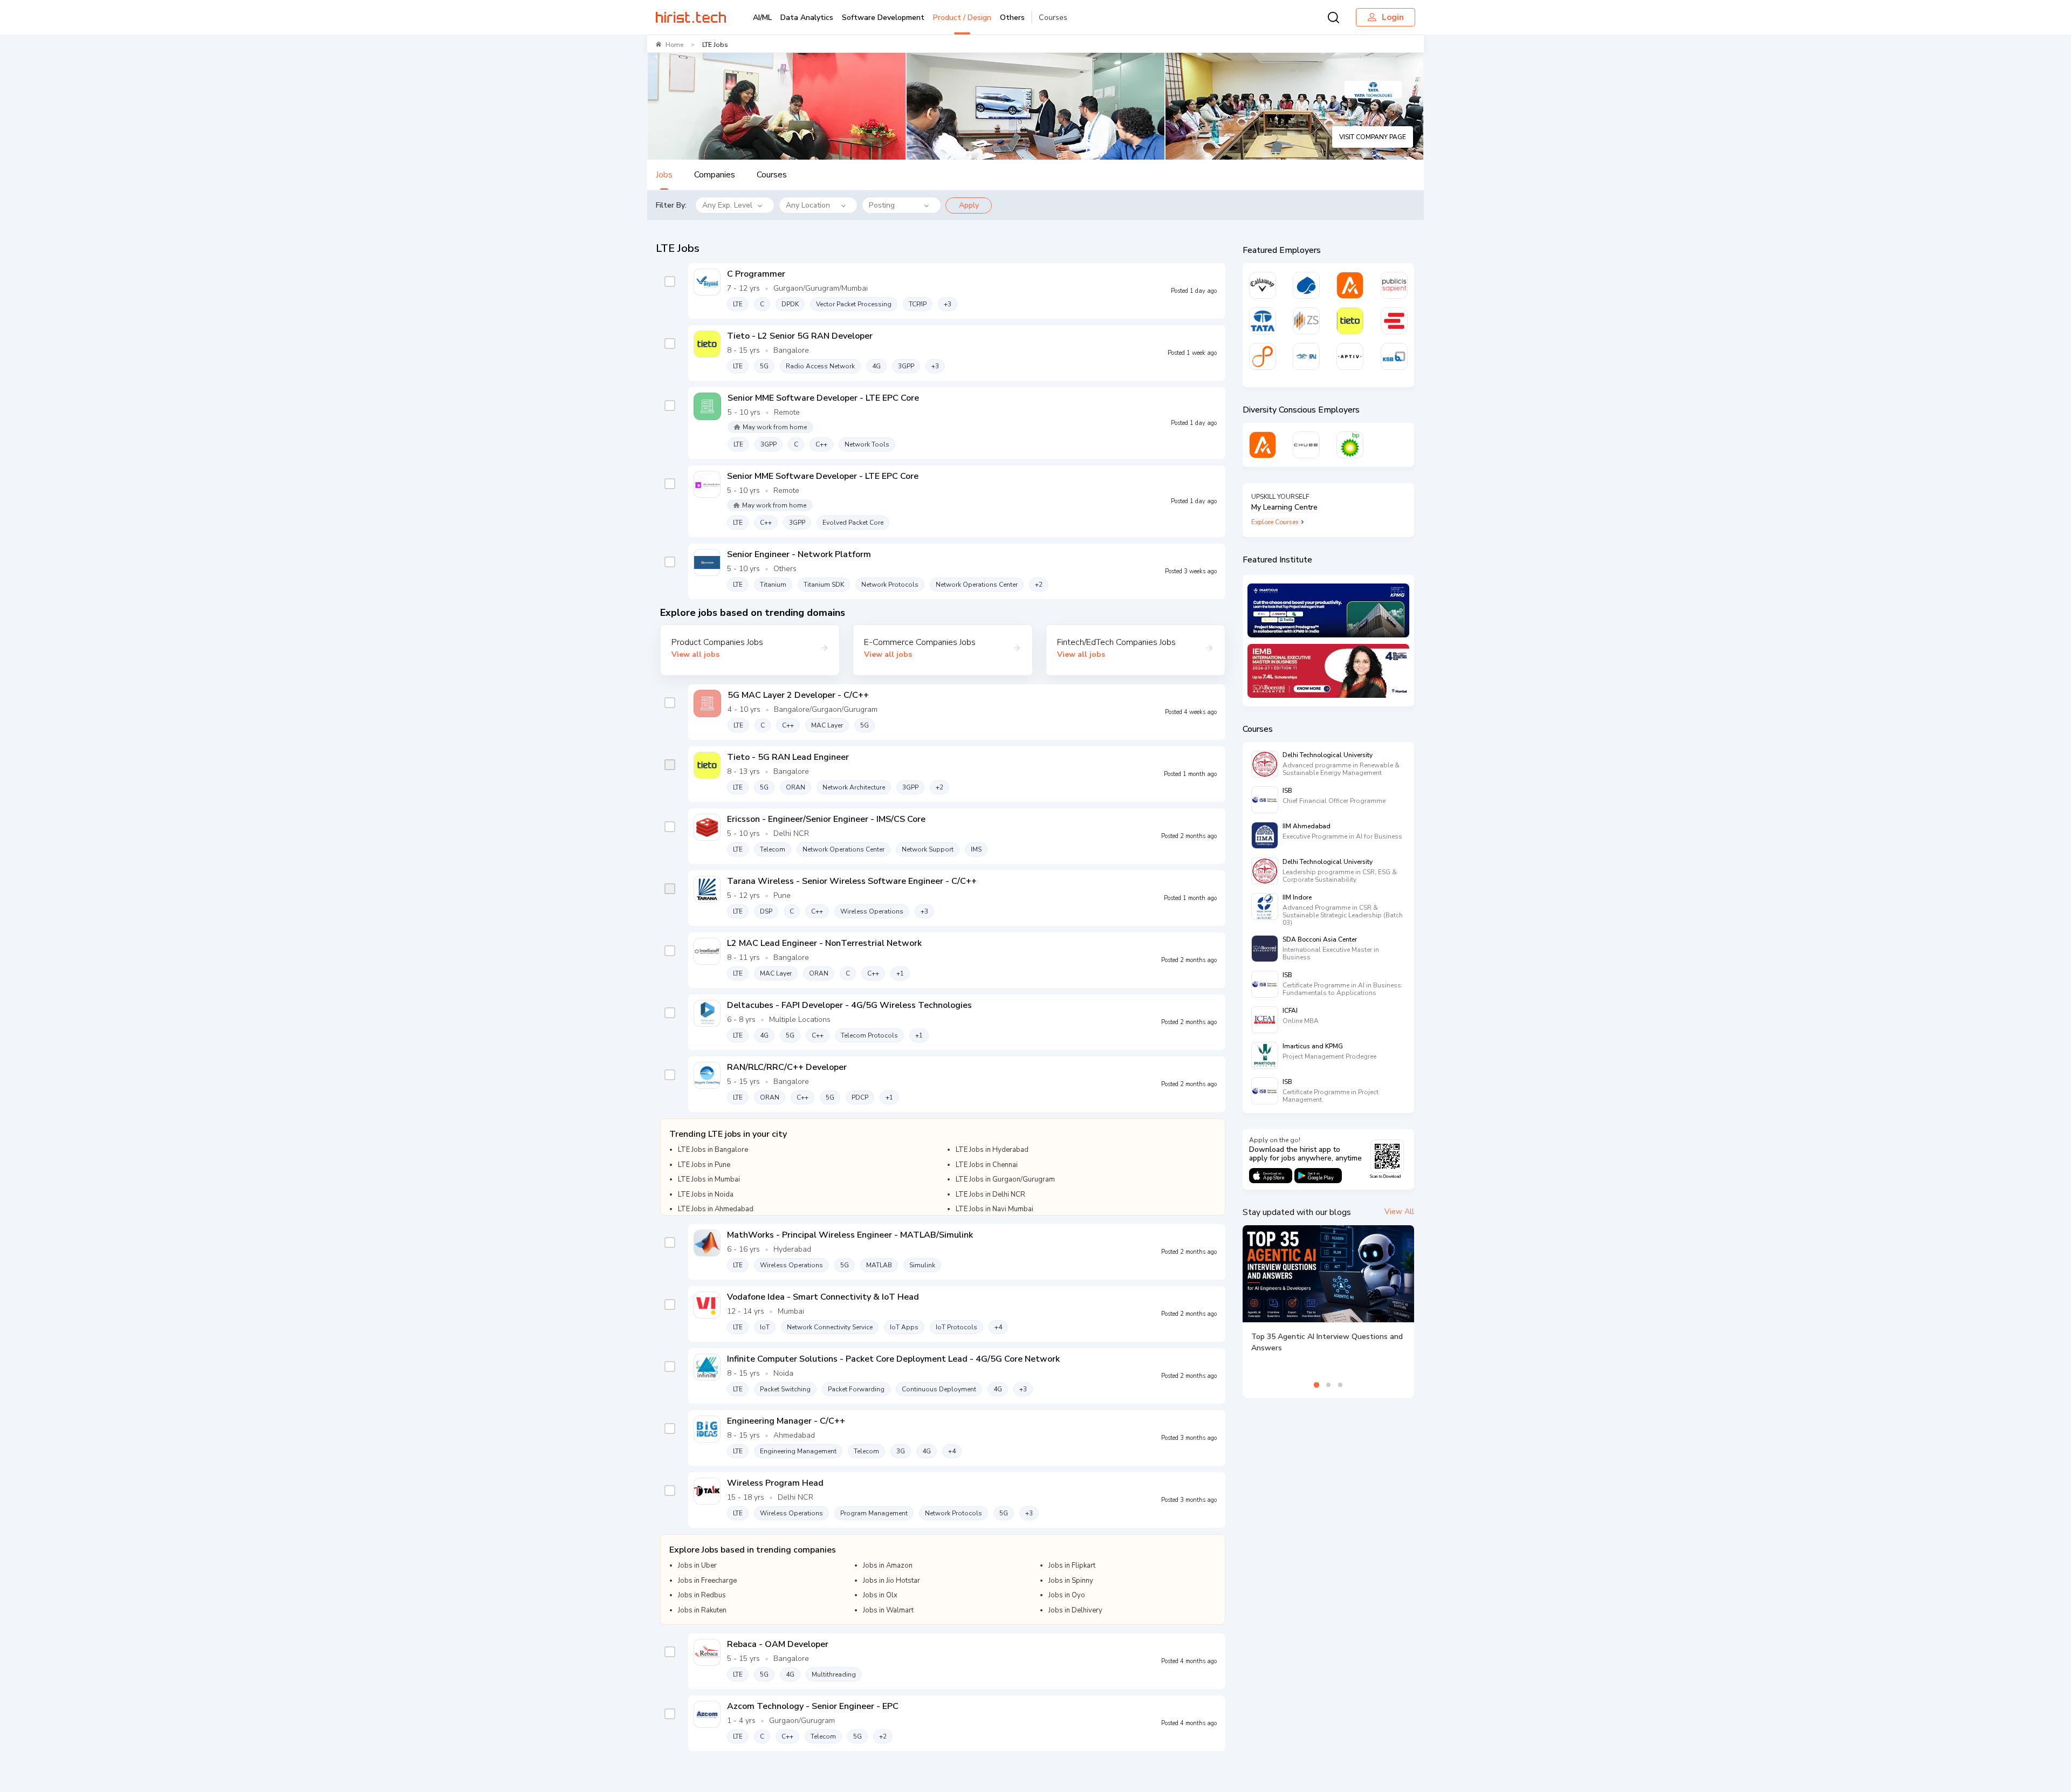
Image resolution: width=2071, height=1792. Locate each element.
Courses (1053, 18)
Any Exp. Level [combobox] (727, 205)
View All (1399, 1211)
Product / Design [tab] (962, 18)
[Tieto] (1350, 321)
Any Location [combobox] (808, 205)
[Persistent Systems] (1263, 356)
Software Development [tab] (883, 18)
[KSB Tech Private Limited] (1394, 356)
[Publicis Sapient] (1394, 285)
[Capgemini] (1306, 285)
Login (1393, 17)
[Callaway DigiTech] (1263, 285)
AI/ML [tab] (762, 18)
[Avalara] (1350, 285)
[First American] (1306, 356)
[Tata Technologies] (1263, 321)
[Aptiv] (1350, 356)
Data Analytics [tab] (807, 18)
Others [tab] (1012, 18)
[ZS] (1306, 321)
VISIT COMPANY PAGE (1373, 137)
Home (674, 45)
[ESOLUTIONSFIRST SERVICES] (1394, 321)
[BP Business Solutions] (1350, 445)
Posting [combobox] (882, 205)
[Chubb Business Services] (1306, 445)
